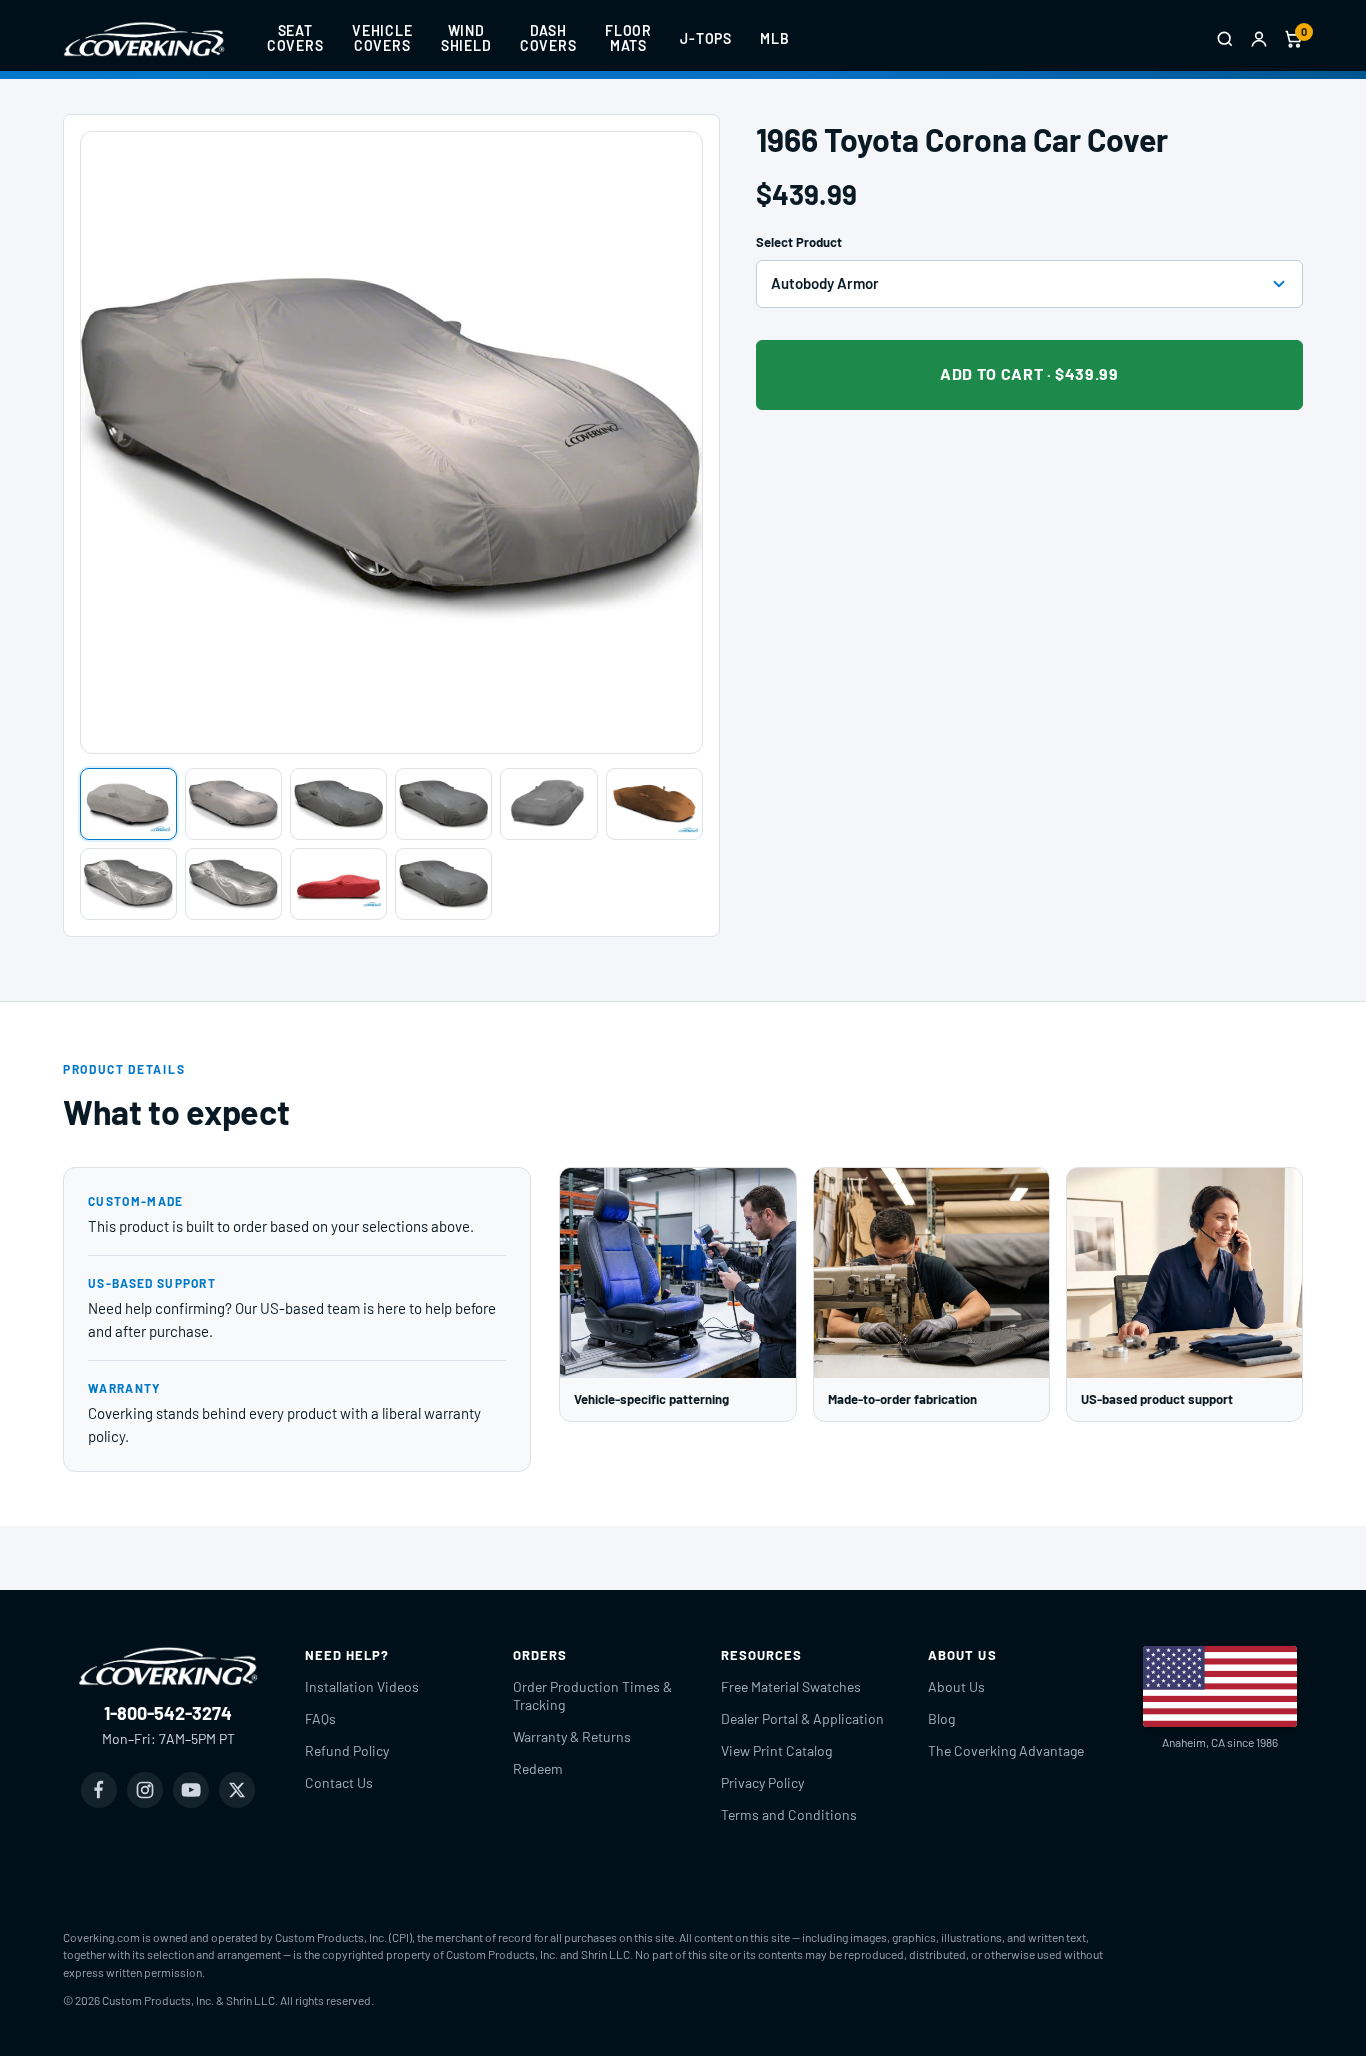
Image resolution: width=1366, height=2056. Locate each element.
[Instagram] (145, 1790)
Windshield (466, 38)
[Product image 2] (233, 804)
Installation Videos (362, 1686)
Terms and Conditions (789, 1814)
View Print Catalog (776, 1750)
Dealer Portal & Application (802, 1718)
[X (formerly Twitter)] (237, 1790)
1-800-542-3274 (168, 1713)
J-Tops (706, 38)
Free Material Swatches (791, 1686)
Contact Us (339, 1782)
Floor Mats (628, 38)
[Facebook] (99, 1790)
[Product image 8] (233, 884)
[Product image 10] (443, 884)
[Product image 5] (548, 804)
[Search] (1225, 39)
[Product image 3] (338, 804)
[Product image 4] (443, 804)
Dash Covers (548, 38)
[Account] (1259, 39)
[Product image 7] (128, 884)
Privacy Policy (762, 1782)
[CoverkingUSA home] (144, 39)
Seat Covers (295, 38)
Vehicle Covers (382, 38)
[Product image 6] (654, 804)
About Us (956, 1686)
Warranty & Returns (572, 1736)
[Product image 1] (128, 804)
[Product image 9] (338, 884)
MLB (775, 38)
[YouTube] (191, 1790)
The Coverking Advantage (1006, 1750)
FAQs (320, 1718)
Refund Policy (347, 1750)
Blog (941, 1718)
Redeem (538, 1768)
